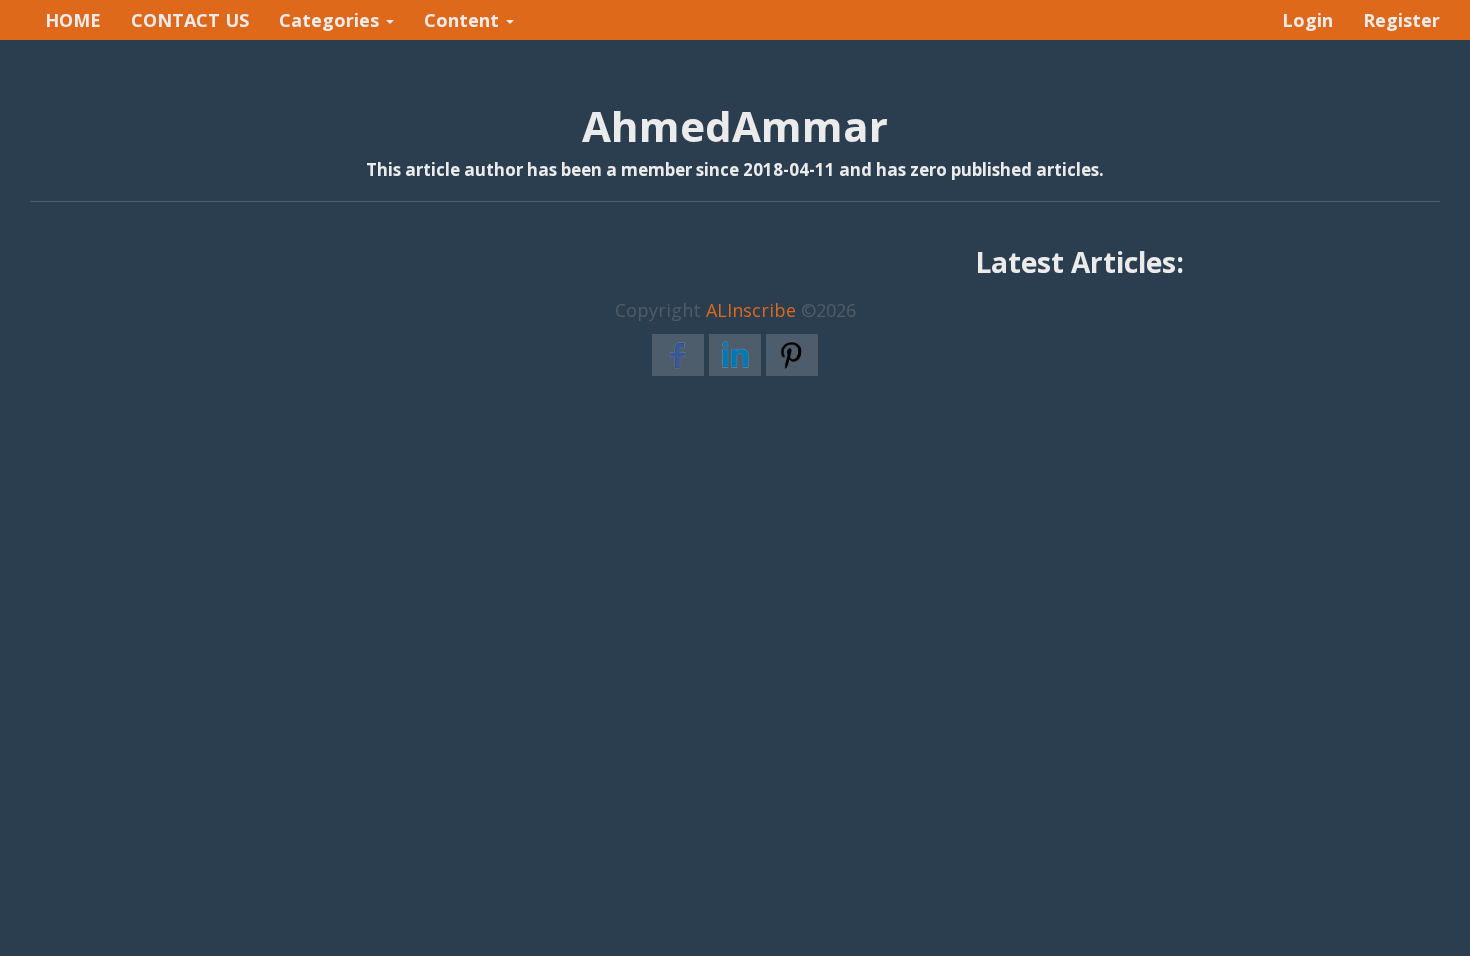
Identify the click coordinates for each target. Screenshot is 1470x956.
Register (1401, 20)
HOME (73, 20)
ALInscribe (751, 310)
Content (464, 20)
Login (1307, 20)
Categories (331, 20)
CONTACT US (190, 20)
